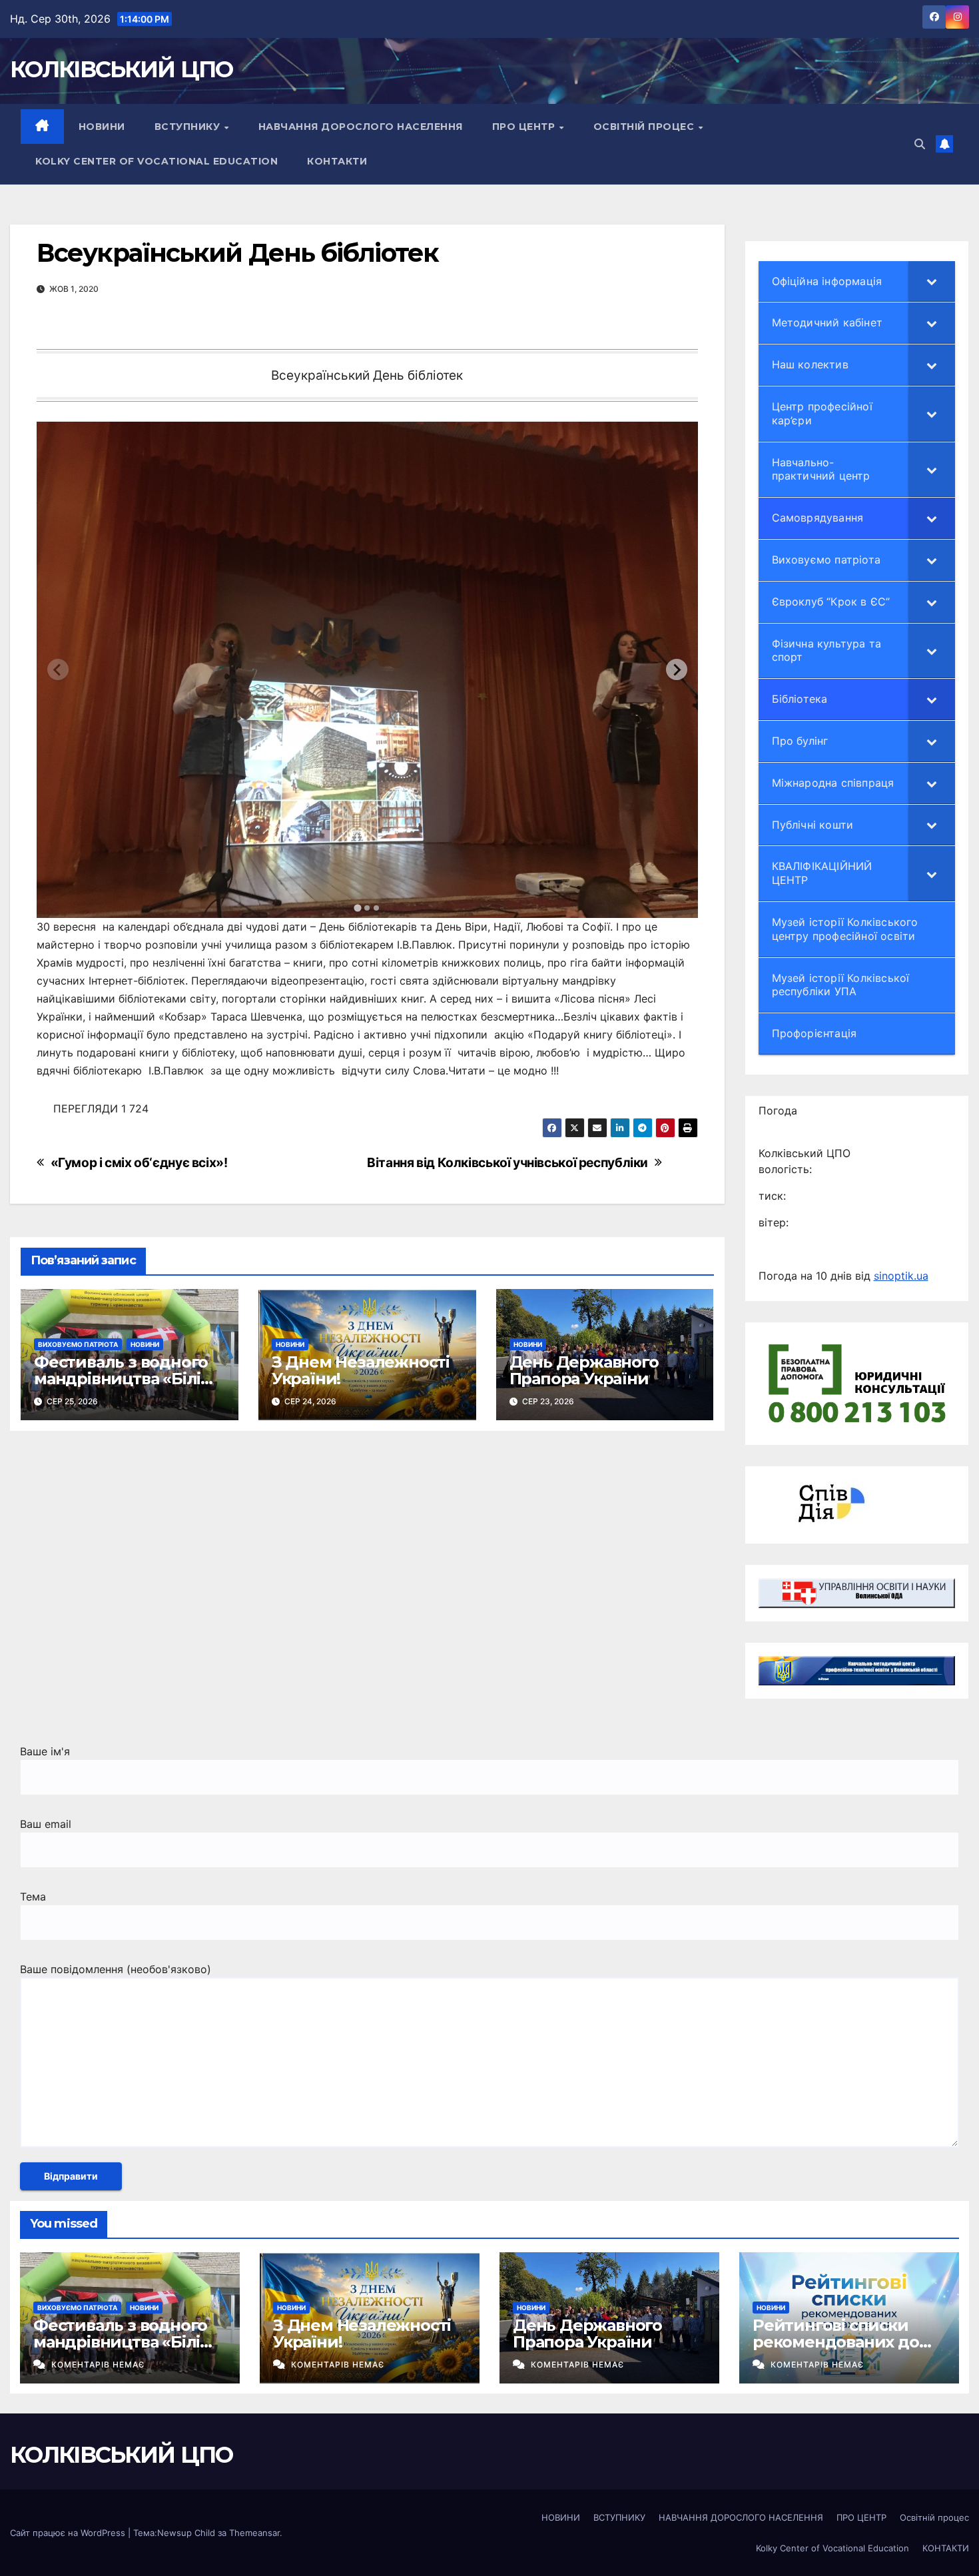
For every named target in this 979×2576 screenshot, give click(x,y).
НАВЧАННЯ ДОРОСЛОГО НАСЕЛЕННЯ (361, 127)
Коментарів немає (98, 2364)
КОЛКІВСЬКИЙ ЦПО (122, 69)
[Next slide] (677, 669)
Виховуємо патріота (78, 1344)
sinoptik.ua (901, 1276)
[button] (920, 144)
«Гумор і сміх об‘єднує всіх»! (139, 1163)
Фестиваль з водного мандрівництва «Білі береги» (121, 1379)
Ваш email (46, 1824)
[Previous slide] (58, 669)
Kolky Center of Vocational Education (157, 161)
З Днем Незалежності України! (361, 1370)
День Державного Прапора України (584, 1370)
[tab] (358, 908)
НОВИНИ (102, 127)
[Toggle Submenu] (932, 281)
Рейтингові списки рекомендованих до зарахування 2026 (836, 2342)
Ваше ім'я (45, 1751)
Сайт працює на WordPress (69, 2533)
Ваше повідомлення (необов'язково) (116, 1969)
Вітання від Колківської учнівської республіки (507, 1163)
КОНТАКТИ (337, 161)
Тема (33, 1897)
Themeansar (254, 2533)
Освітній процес (645, 127)
